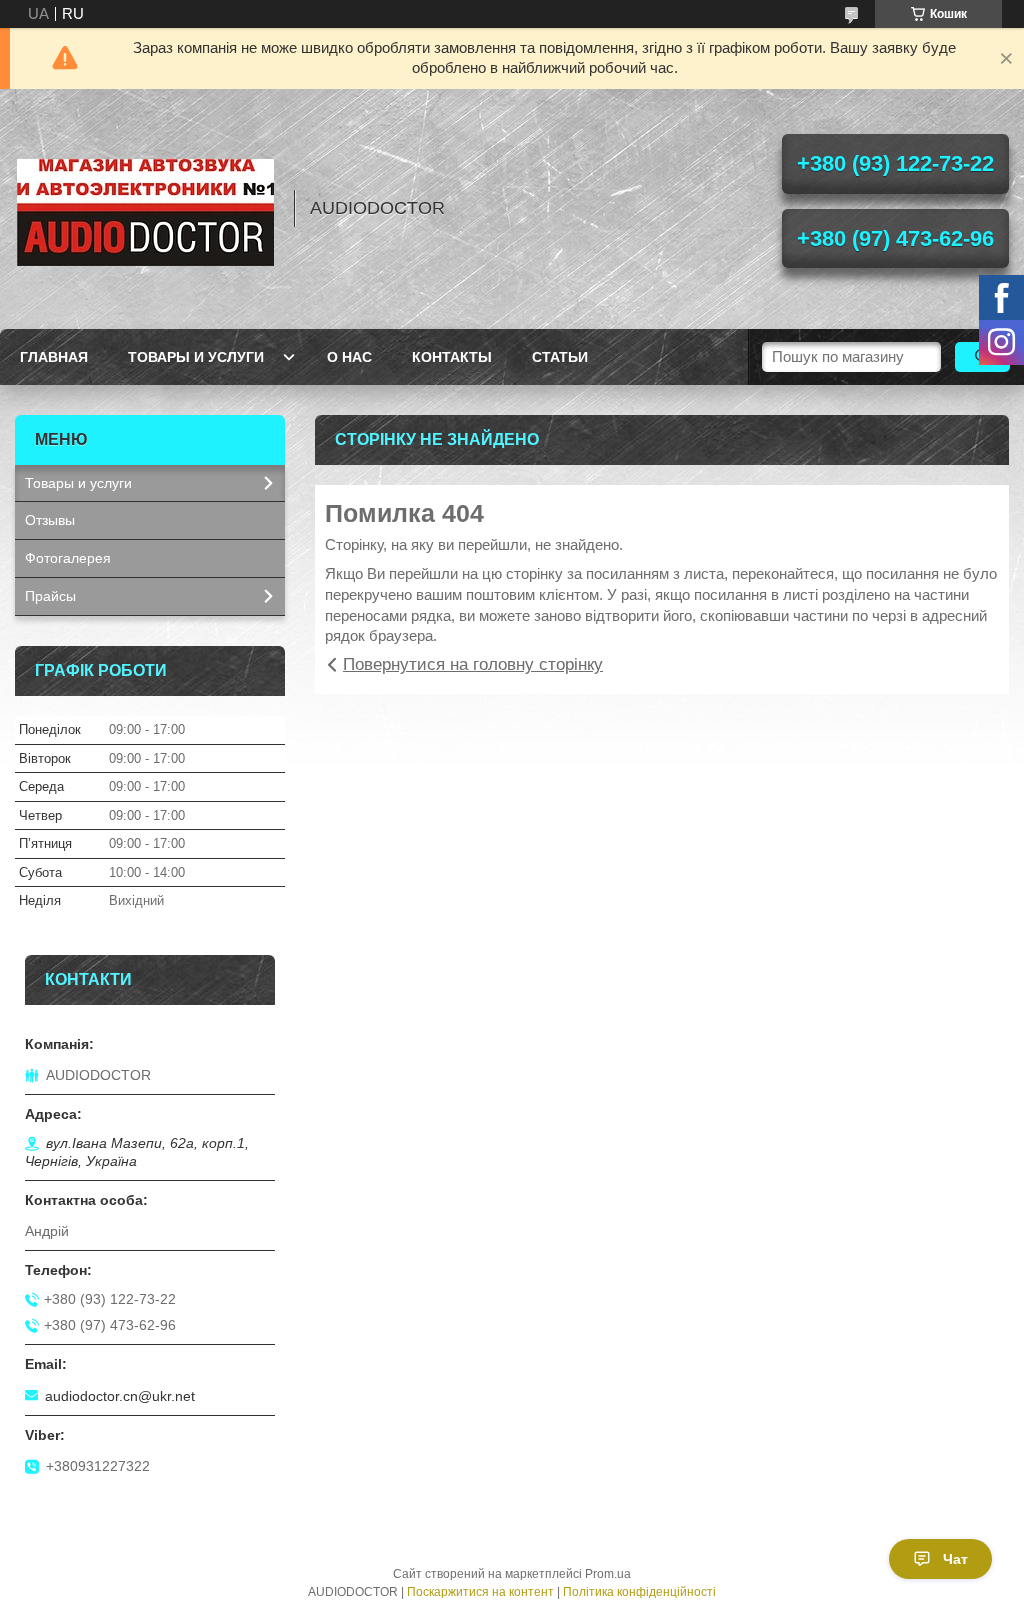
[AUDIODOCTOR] (145, 209)
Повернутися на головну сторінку (473, 664)
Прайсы (50, 596)
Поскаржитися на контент (480, 1592)
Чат (955, 1559)
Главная (54, 357)
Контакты (452, 357)
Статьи (560, 357)
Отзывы (50, 520)
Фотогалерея (68, 558)
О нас (349, 357)
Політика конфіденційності (639, 1592)
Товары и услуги (196, 357)
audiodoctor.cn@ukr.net (120, 1396)
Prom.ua (608, 1574)
